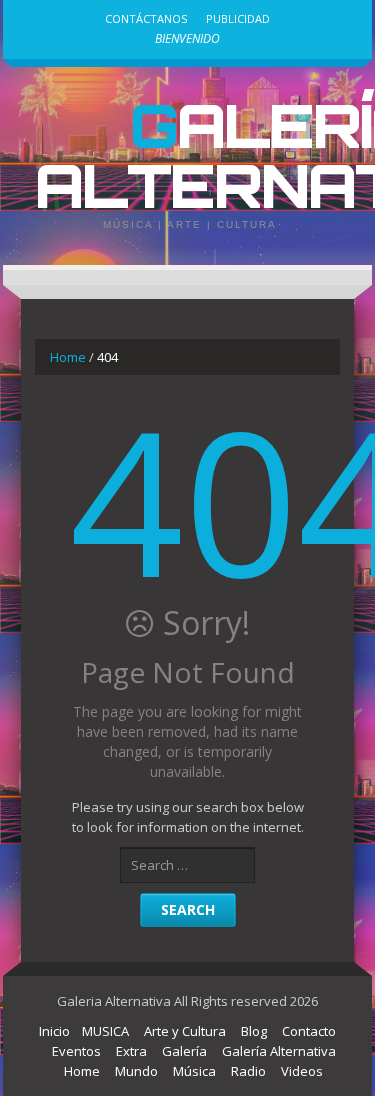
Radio (248, 1071)
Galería (184, 1051)
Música (194, 1071)
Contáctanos (146, 18)
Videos (302, 1071)
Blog (254, 1031)
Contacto (309, 1031)
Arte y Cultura (185, 1031)
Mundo (136, 1071)
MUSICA (105, 1031)
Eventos (76, 1051)
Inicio (54, 1031)
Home (68, 357)
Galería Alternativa (279, 1051)
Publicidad (238, 18)
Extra (131, 1051)
